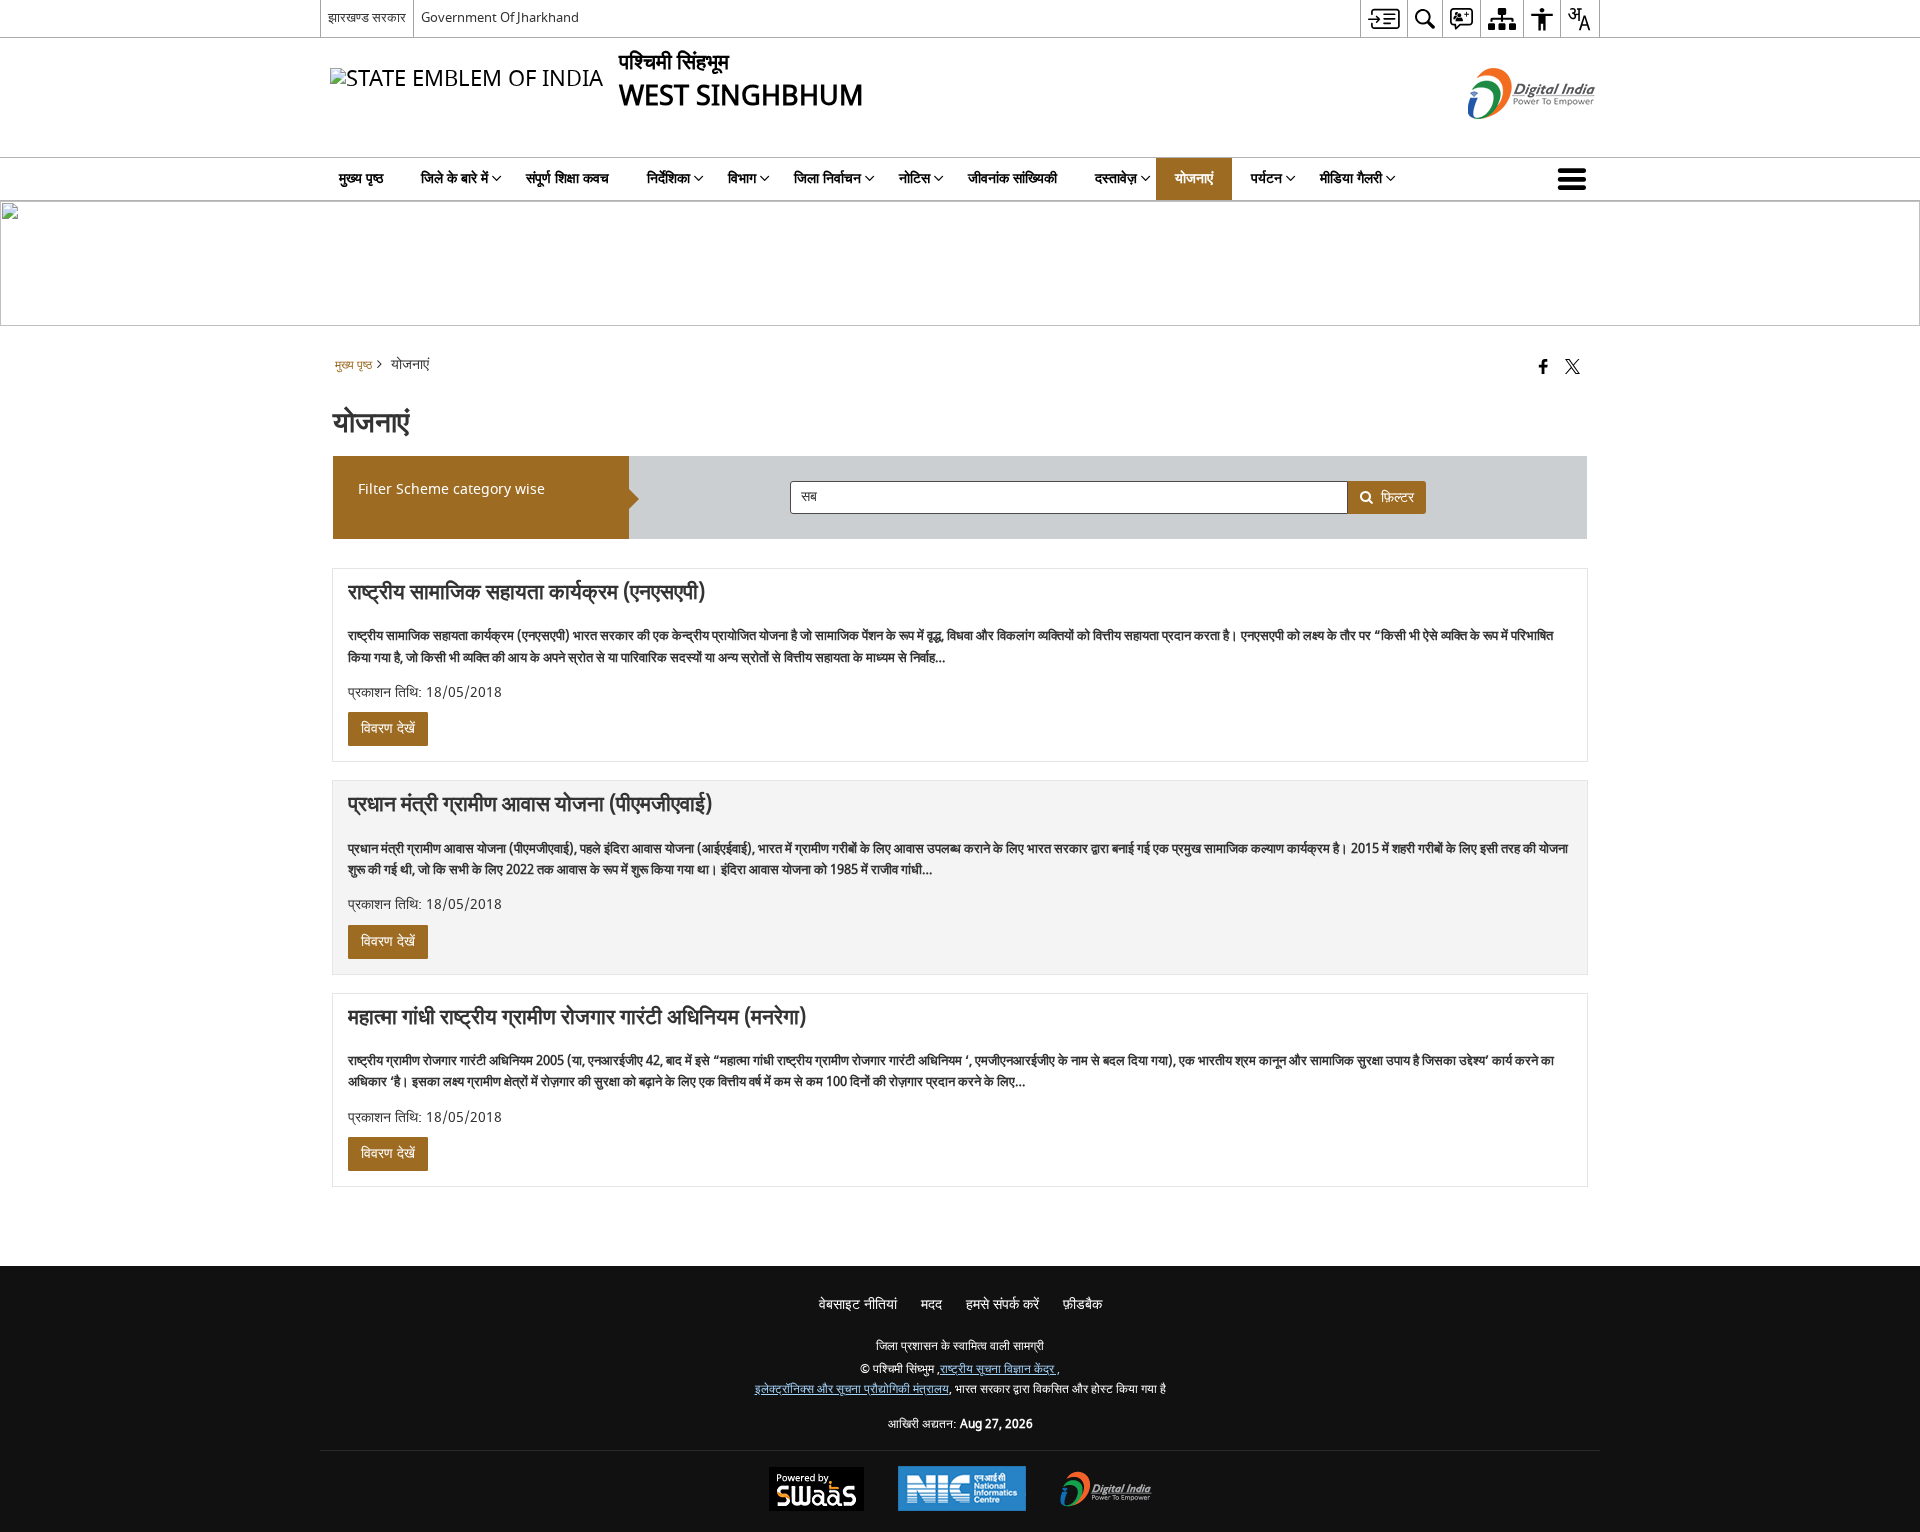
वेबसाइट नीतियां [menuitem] (858, 1304)
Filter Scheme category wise (451, 489)
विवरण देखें (388, 728)
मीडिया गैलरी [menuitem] (1351, 178)
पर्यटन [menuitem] (1266, 178)
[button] (1576, 179)
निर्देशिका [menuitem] (668, 178)
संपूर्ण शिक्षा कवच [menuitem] (567, 178)
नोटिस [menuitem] (914, 178)
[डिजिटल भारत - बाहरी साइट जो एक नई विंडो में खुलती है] (1506, 136)
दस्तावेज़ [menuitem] (1116, 178)
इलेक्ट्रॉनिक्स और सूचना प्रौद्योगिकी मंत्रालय (852, 1389)
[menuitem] (1383, 18)
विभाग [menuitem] (742, 178)
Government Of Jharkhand (500, 17)
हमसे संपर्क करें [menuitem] (1002, 1304)
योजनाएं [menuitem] (1194, 178)
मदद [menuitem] (931, 1304)
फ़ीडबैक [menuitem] (1082, 1304)
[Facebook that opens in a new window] (1543, 368)
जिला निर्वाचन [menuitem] (827, 178)
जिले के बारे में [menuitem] (454, 178)
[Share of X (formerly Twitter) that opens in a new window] (1572, 368)
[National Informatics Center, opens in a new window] (962, 1491)
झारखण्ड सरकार (367, 17)
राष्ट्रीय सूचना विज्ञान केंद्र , (1000, 1369)
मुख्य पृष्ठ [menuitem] (361, 178)
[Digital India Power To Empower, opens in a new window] (1106, 1491)
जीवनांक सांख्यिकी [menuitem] (1012, 178)
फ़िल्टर (1397, 497)
